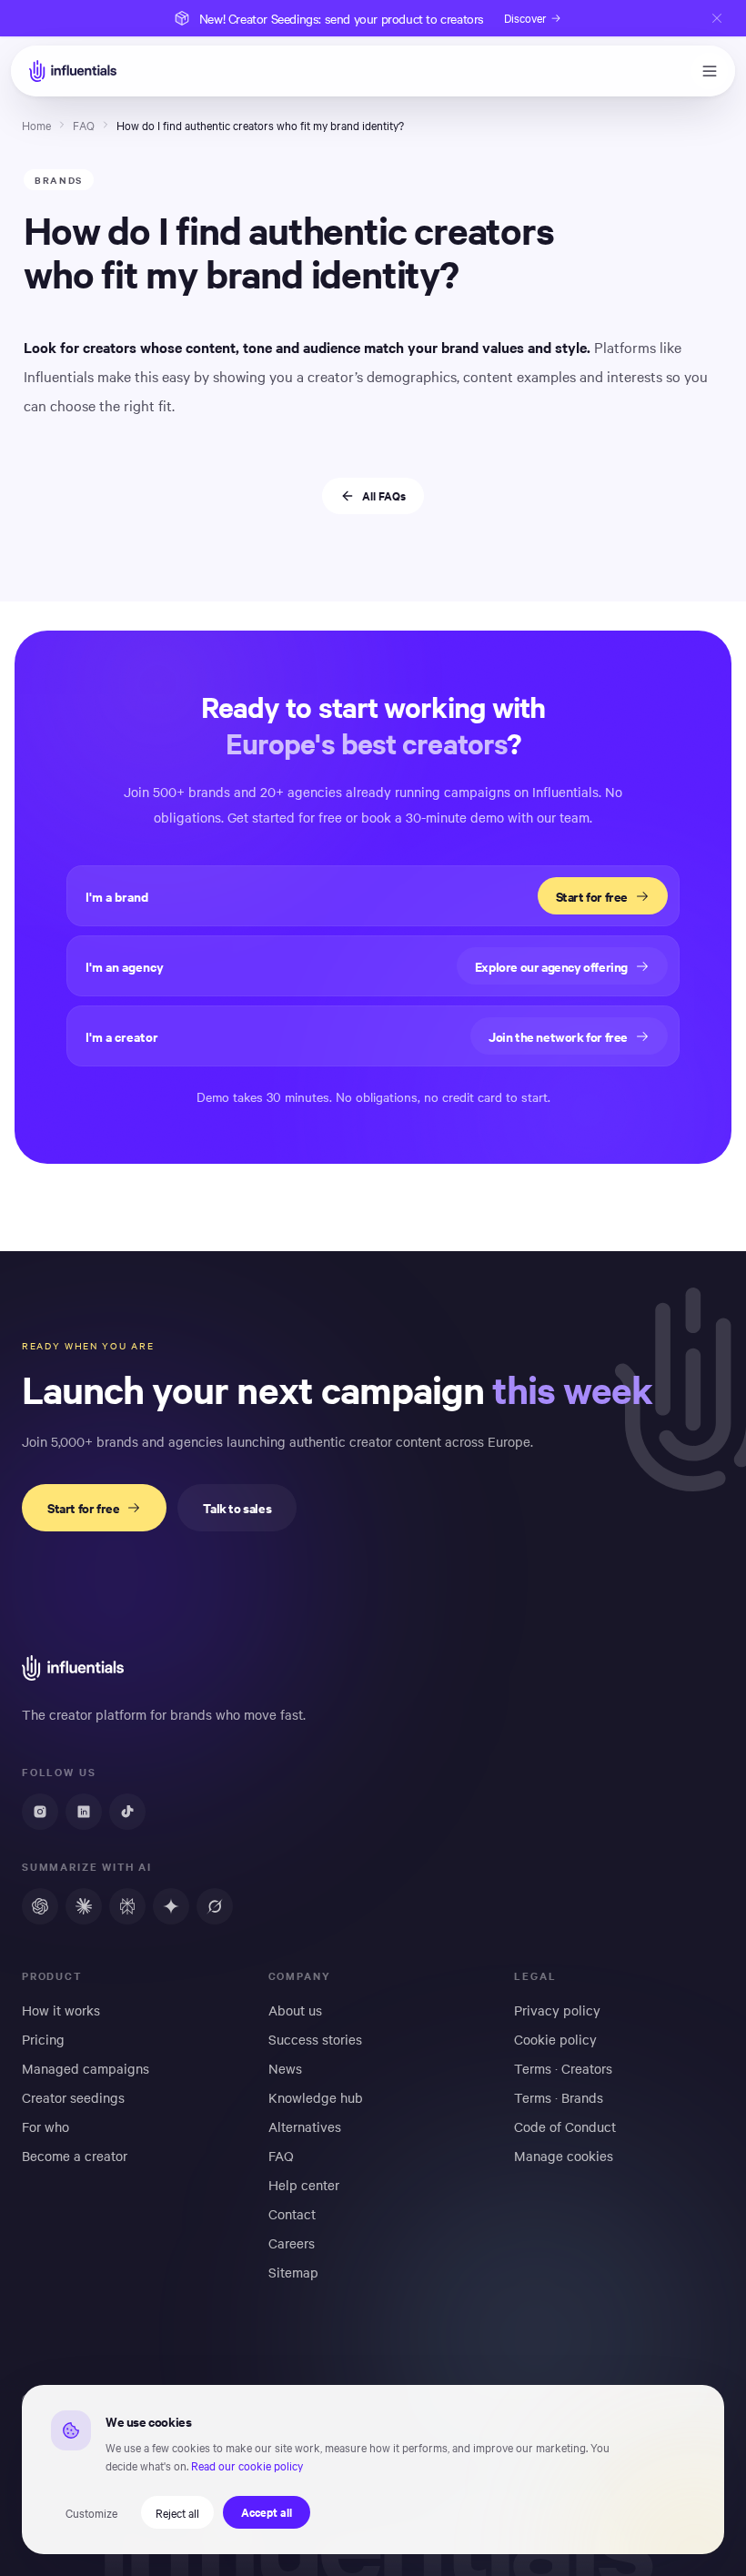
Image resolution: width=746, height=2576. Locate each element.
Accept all (267, 2512)
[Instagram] (40, 1812)
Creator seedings (73, 2097)
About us (295, 2010)
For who (45, 2126)
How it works (61, 2010)
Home (36, 125)
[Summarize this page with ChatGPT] (40, 1906)
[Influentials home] (73, 71)
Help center (304, 2185)
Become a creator (75, 2156)
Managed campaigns (86, 2068)
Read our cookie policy (247, 2465)
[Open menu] (710, 71)
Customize (91, 2512)
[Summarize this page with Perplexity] (127, 1906)
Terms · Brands (559, 2097)
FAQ (84, 125)
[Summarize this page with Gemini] (171, 1906)
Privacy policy (557, 2010)
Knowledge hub (316, 2097)
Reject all (177, 2512)
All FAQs (384, 495)
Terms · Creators (563, 2068)
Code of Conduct (565, 2126)
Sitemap (293, 2272)
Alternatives (305, 2126)
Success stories (315, 2039)
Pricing (43, 2039)
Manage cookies (564, 2156)
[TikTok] (127, 1812)
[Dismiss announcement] (717, 18)
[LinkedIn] (84, 1812)
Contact (292, 2214)
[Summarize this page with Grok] (215, 1906)
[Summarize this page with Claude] (84, 1906)
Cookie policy (555, 2039)
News (285, 2068)
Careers (292, 2243)
